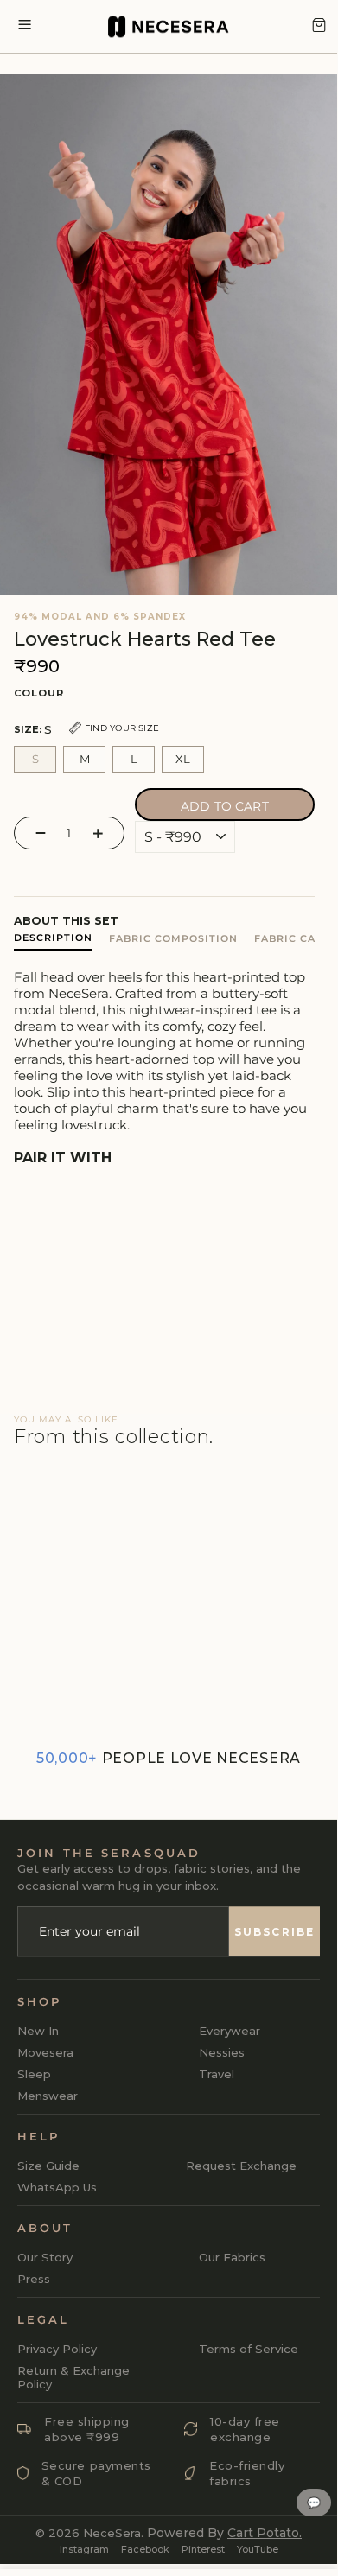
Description (53, 938)
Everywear (230, 2031)
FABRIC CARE (292, 938)
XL (183, 759)
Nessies (222, 2052)
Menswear (48, 2096)
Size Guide (48, 2166)
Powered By (224, 2533)
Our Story (45, 2257)
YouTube (258, 2549)
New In (38, 2031)
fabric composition (173, 938)
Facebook (145, 2549)
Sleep (34, 2074)
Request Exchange (241, 2166)
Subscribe (274, 1932)
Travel (217, 2074)
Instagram (84, 2549)
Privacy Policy (57, 2349)
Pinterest (203, 2549)
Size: (86, 729)
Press (34, 2279)
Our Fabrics (232, 2257)
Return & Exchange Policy (73, 2377)
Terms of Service (249, 2349)
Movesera (45, 2052)
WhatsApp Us (57, 2187)
